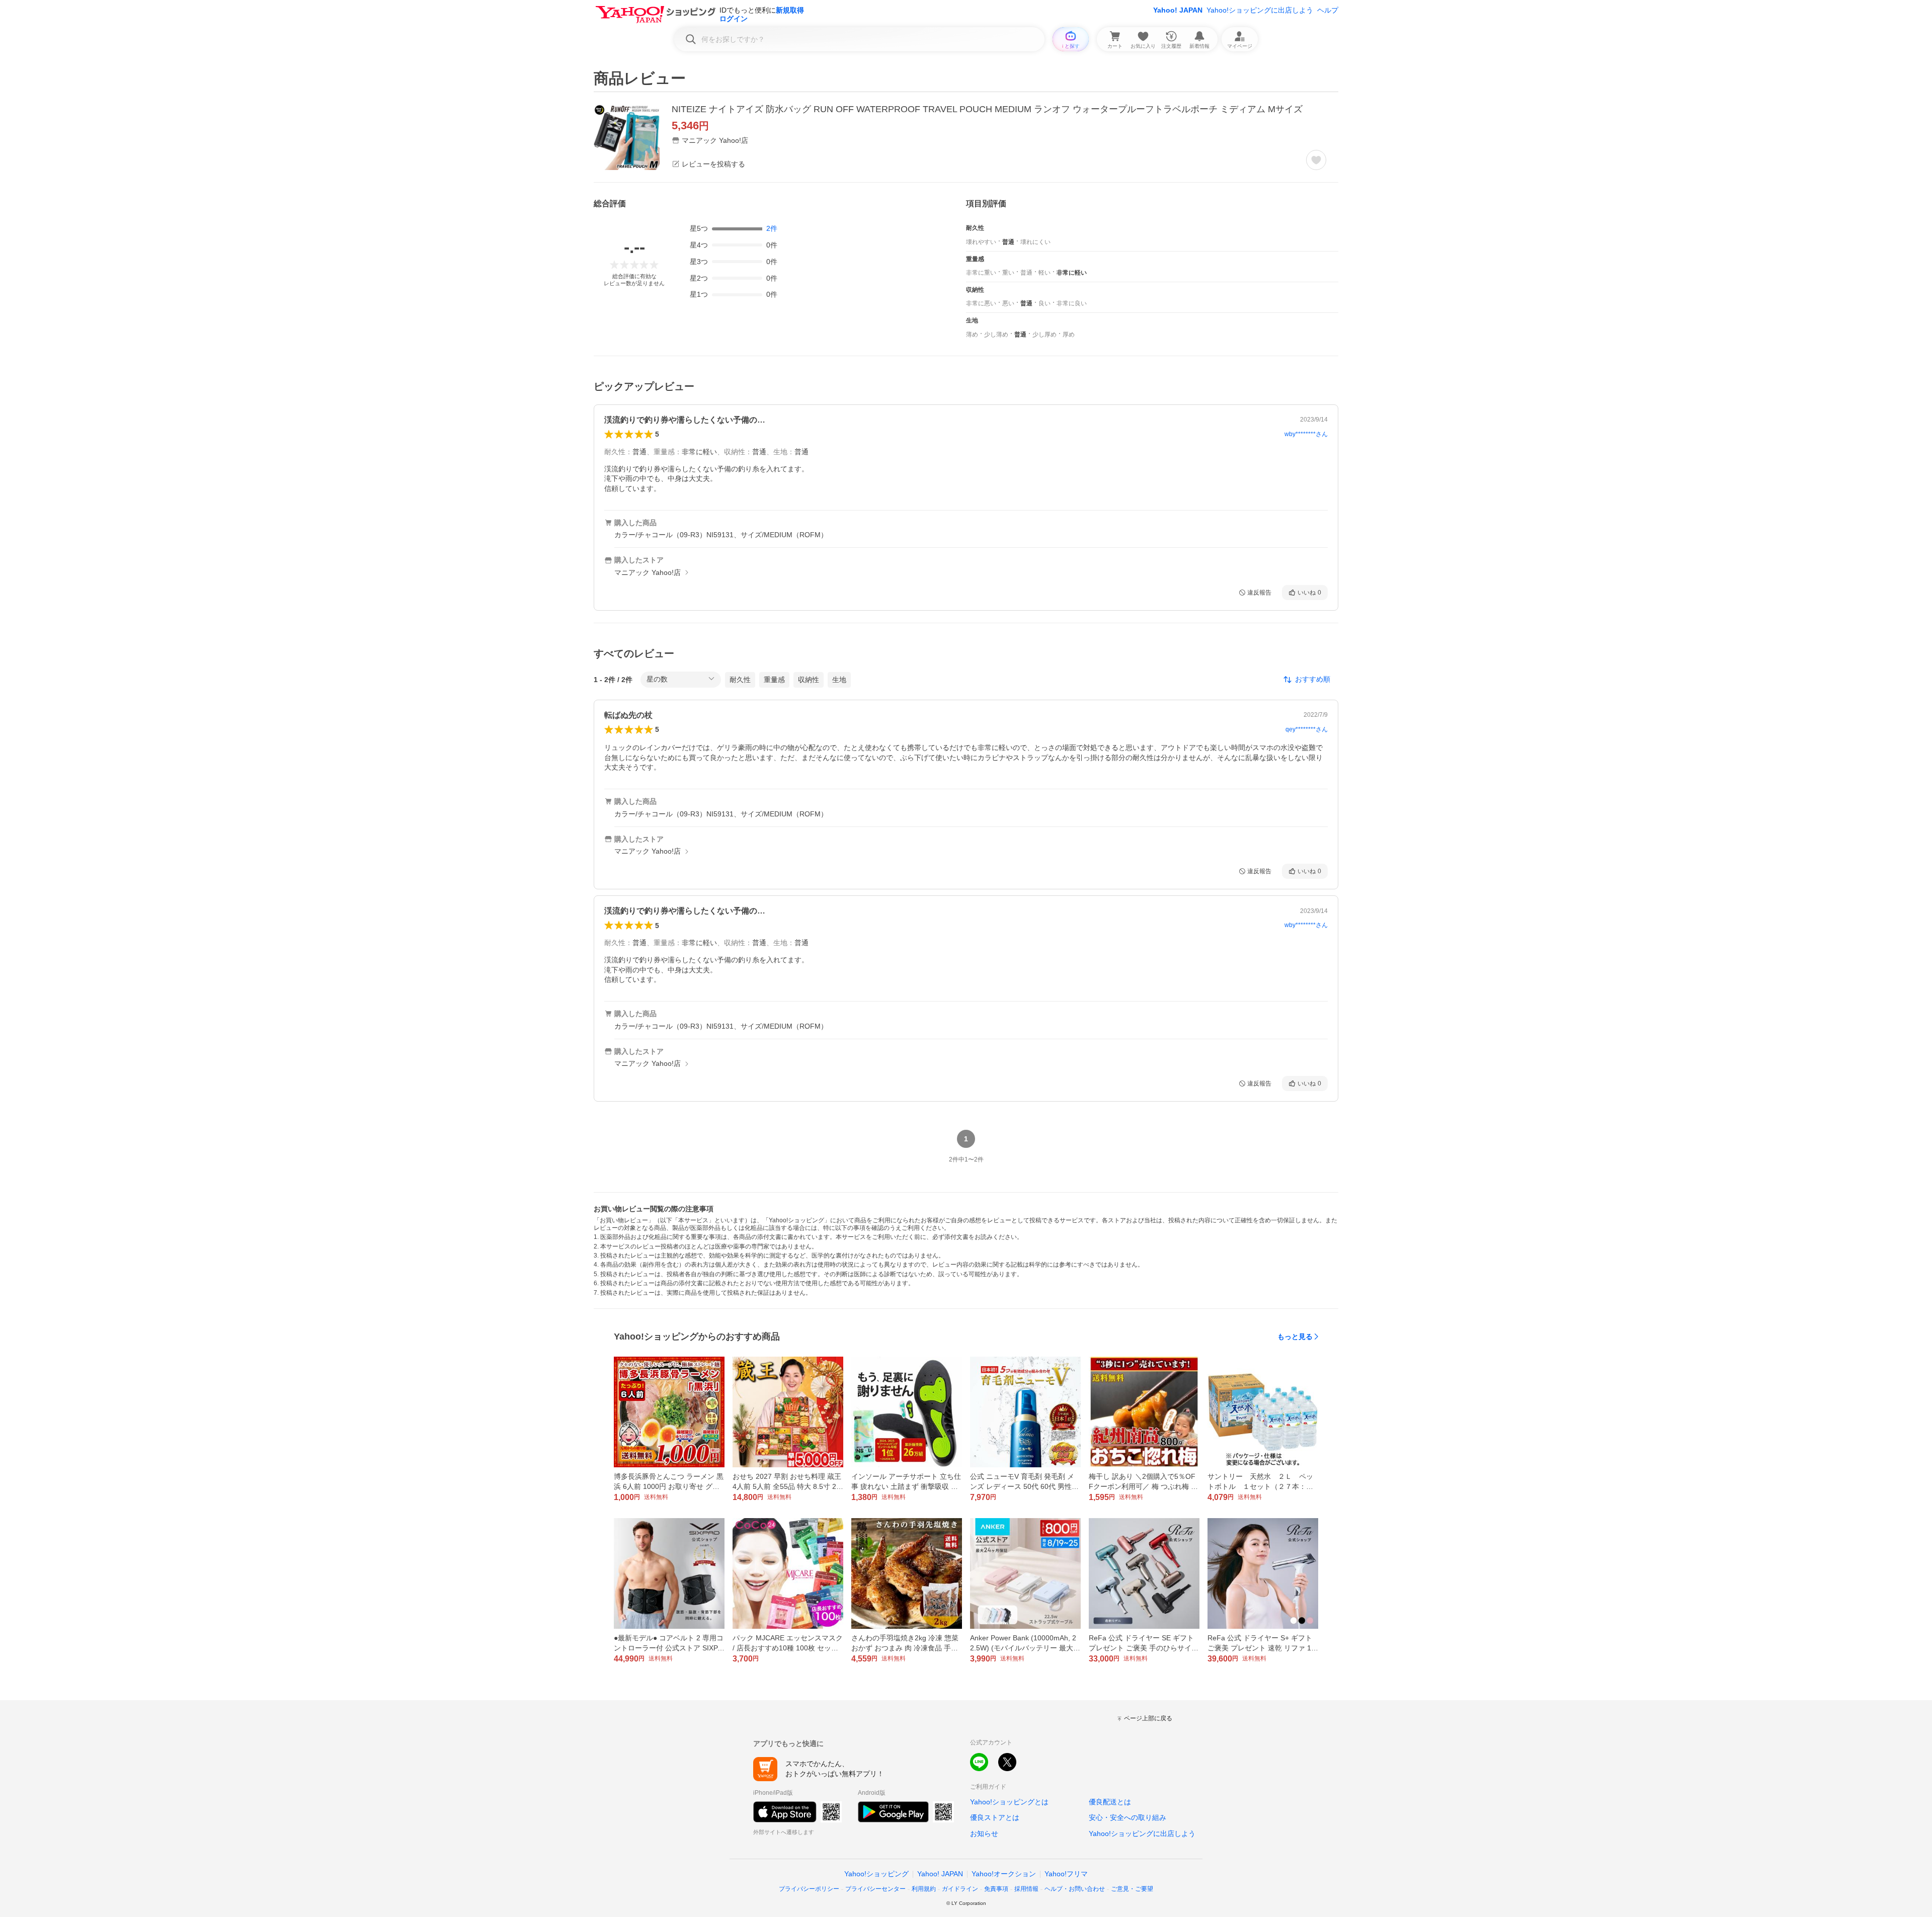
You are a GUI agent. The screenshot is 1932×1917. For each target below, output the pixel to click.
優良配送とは (1110, 1802)
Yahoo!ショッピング (876, 1874)
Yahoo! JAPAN (1178, 10)
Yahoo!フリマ (1066, 1874)
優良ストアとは (995, 1817)
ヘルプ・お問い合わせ (1075, 1889)
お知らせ (984, 1833)
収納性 (809, 680)
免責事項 (996, 1889)
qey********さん (1307, 729)
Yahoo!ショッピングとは (1009, 1802)
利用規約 (924, 1889)
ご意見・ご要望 (1132, 1889)
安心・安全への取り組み (1128, 1817)
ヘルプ (1328, 10)
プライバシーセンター (875, 1889)
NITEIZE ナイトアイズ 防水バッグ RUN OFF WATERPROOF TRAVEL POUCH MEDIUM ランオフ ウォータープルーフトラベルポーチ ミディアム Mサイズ (987, 109)
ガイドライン (960, 1889)
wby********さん (1306, 434)
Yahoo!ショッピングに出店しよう (1260, 10)
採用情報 (1026, 1889)
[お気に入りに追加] (1316, 160)
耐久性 (740, 680)
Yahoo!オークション (1004, 1874)
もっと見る (1295, 1337)
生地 (839, 680)
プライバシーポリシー (809, 1889)
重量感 (774, 680)
